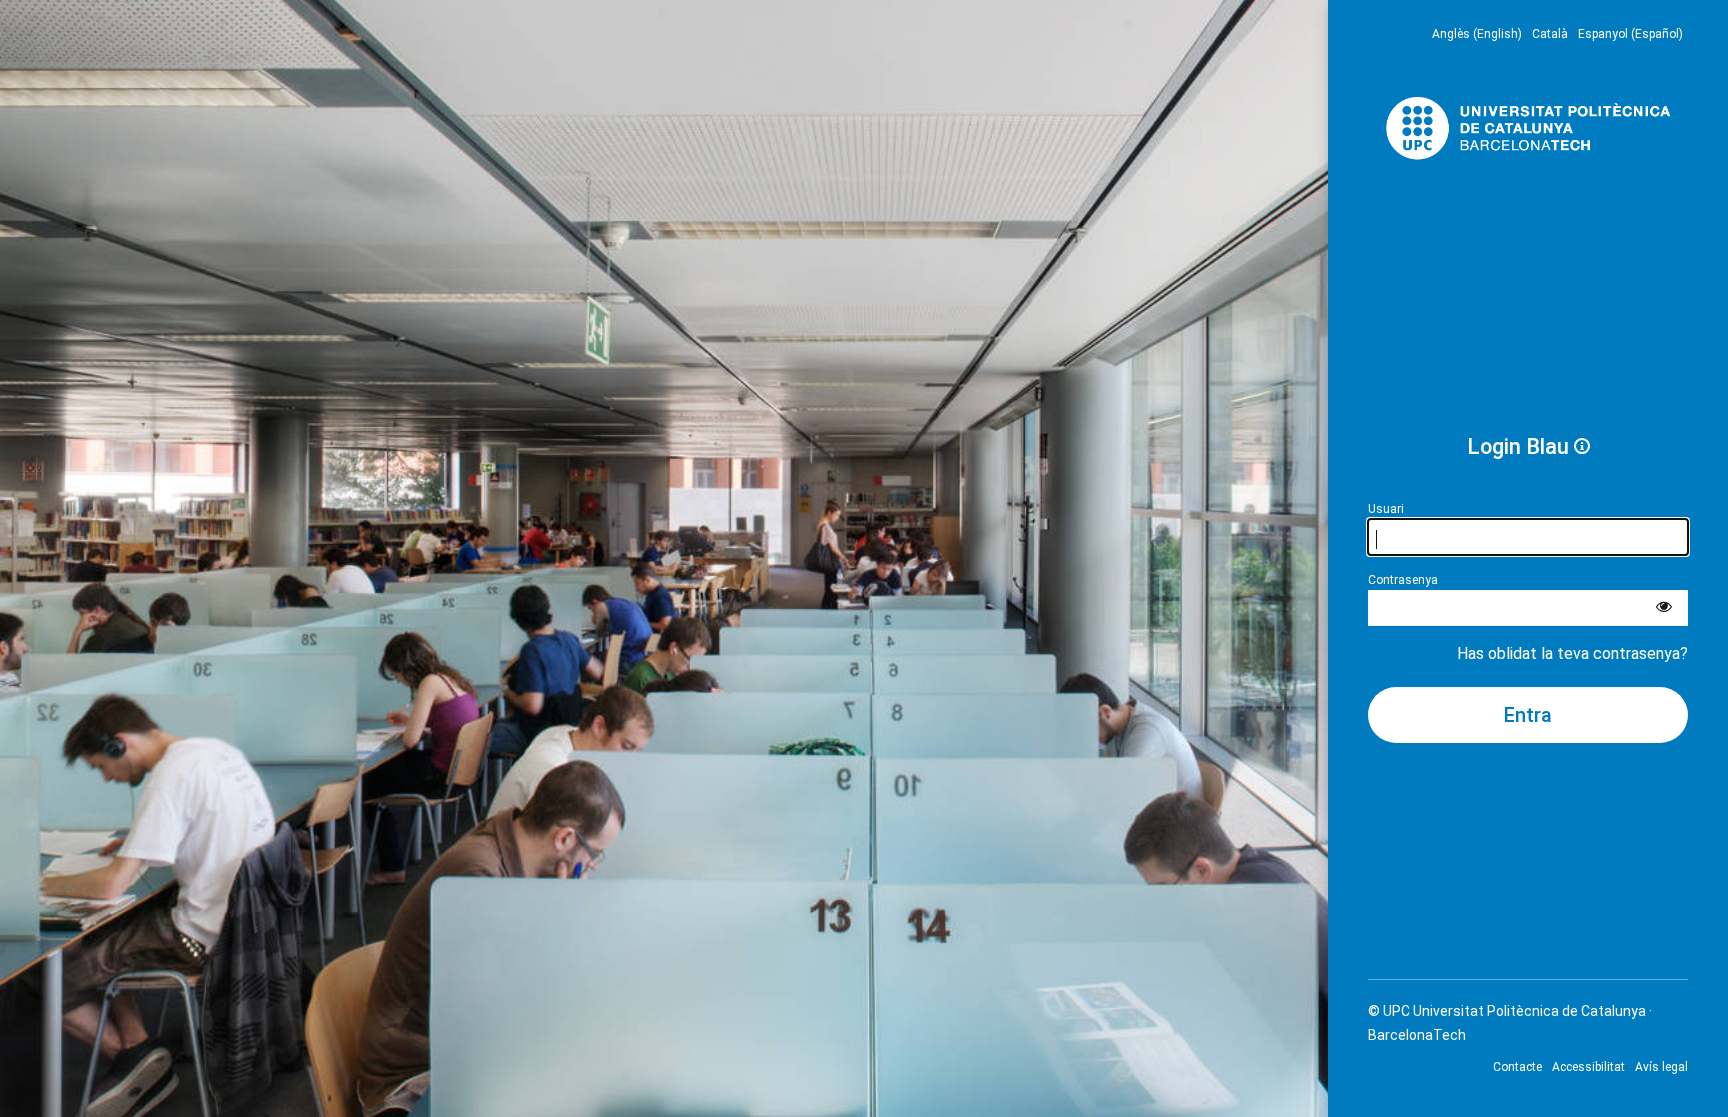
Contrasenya (1403, 580)
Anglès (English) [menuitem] (1477, 34)
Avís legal (1661, 1067)
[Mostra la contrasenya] (1664, 608)
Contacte (1517, 1067)
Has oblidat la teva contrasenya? (1572, 653)
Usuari (1386, 509)
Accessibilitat (1588, 1067)
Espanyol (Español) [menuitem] (1630, 34)
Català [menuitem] (1550, 34)
